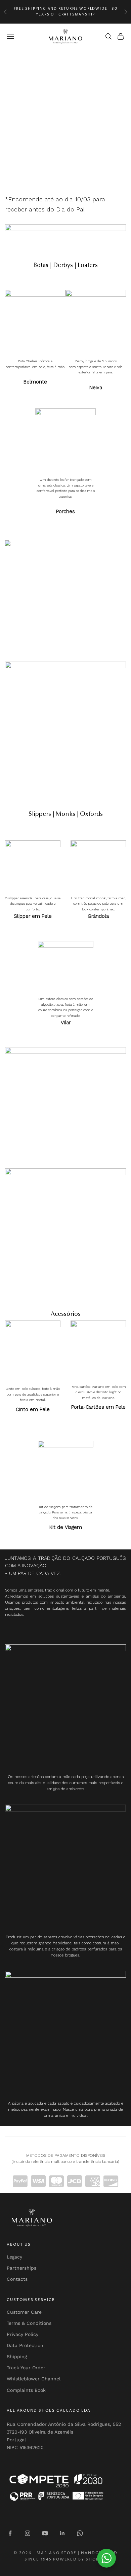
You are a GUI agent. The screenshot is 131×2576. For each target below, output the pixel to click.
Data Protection (25, 2345)
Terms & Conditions (29, 2323)
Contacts (17, 2279)
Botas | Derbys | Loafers (65, 266)
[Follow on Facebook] (10, 2533)
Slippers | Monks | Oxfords (66, 814)
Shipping (17, 2356)
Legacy (14, 2257)
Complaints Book (26, 2390)
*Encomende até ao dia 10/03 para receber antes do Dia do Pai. (55, 204)
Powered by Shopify (80, 2559)
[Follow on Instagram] (28, 2533)
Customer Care (24, 2312)
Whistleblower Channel (34, 2379)
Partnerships (21, 2268)
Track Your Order (26, 2368)
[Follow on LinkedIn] (62, 2533)
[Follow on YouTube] (45, 2533)
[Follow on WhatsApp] (80, 2533)
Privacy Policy (23, 2334)
